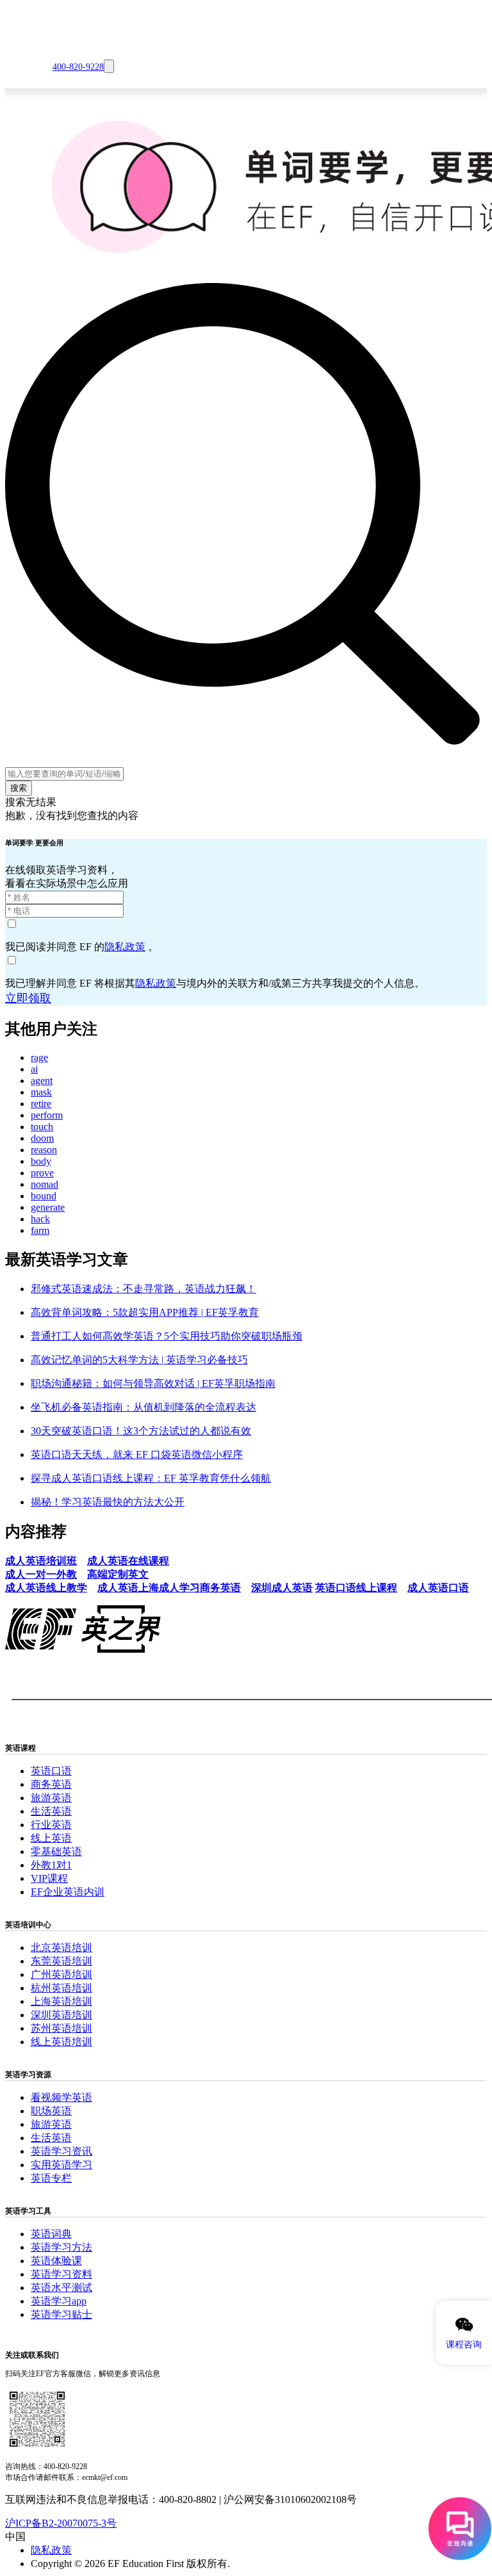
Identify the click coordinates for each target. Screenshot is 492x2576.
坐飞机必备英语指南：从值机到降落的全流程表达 (143, 1407)
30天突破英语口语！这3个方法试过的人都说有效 (141, 1431)
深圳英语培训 (61, 2015)
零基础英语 (56, 1851)
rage (39, 1057)
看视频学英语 (61, 2097)
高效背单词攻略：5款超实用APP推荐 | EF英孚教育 (145, 1312)
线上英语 (51, 1838)
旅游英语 (51, 1798)
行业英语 (51, 1825)
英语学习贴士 (61, 2314)
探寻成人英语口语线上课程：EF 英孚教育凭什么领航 (151, 1478)
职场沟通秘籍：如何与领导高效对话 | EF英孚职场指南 (153, 1383)
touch (42, 1127)
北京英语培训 (61, 1948)
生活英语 (51, 1811)
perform (47, 1115)
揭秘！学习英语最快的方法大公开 (108, 1502)
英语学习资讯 (61, 2151)
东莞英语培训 (61, 1961)
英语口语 (51, 1771)
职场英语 (51, 2111)
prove (42, 1173)
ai (34, 1069)
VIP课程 (49, 1878)
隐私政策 (125, 947)
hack (40, 1219)
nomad (45, 1184)
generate (48, 1207)
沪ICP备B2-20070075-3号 (61, 2523)
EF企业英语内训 (68, 1892)
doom (42, 1138)
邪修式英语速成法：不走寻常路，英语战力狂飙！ (143, 1289)
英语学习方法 (61, 2247)
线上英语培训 (61, 2042)
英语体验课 (56, 2261)
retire (41, 1104)
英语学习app (59, 2301)
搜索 (19, 788)
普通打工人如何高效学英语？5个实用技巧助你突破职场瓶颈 (167, 1336)
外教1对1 (51, 1865)
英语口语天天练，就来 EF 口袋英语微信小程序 (137, 1454)
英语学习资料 (61, 2274)
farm (40, 1230)
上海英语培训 (61, 2001)
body (41, 1161)
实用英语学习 (61, 2165)
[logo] (20, 39)
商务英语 (51, 1784)
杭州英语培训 (61, 1988)
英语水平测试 (61, 2288)
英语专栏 (51, 2178)
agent (42, 1081)
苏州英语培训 (61, 2028)
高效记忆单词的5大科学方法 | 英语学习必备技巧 (139, 1360)
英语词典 (51, 2234)
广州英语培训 (61, 1974)
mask (41, 1092)
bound (44, 1196)
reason (44, 1150)
